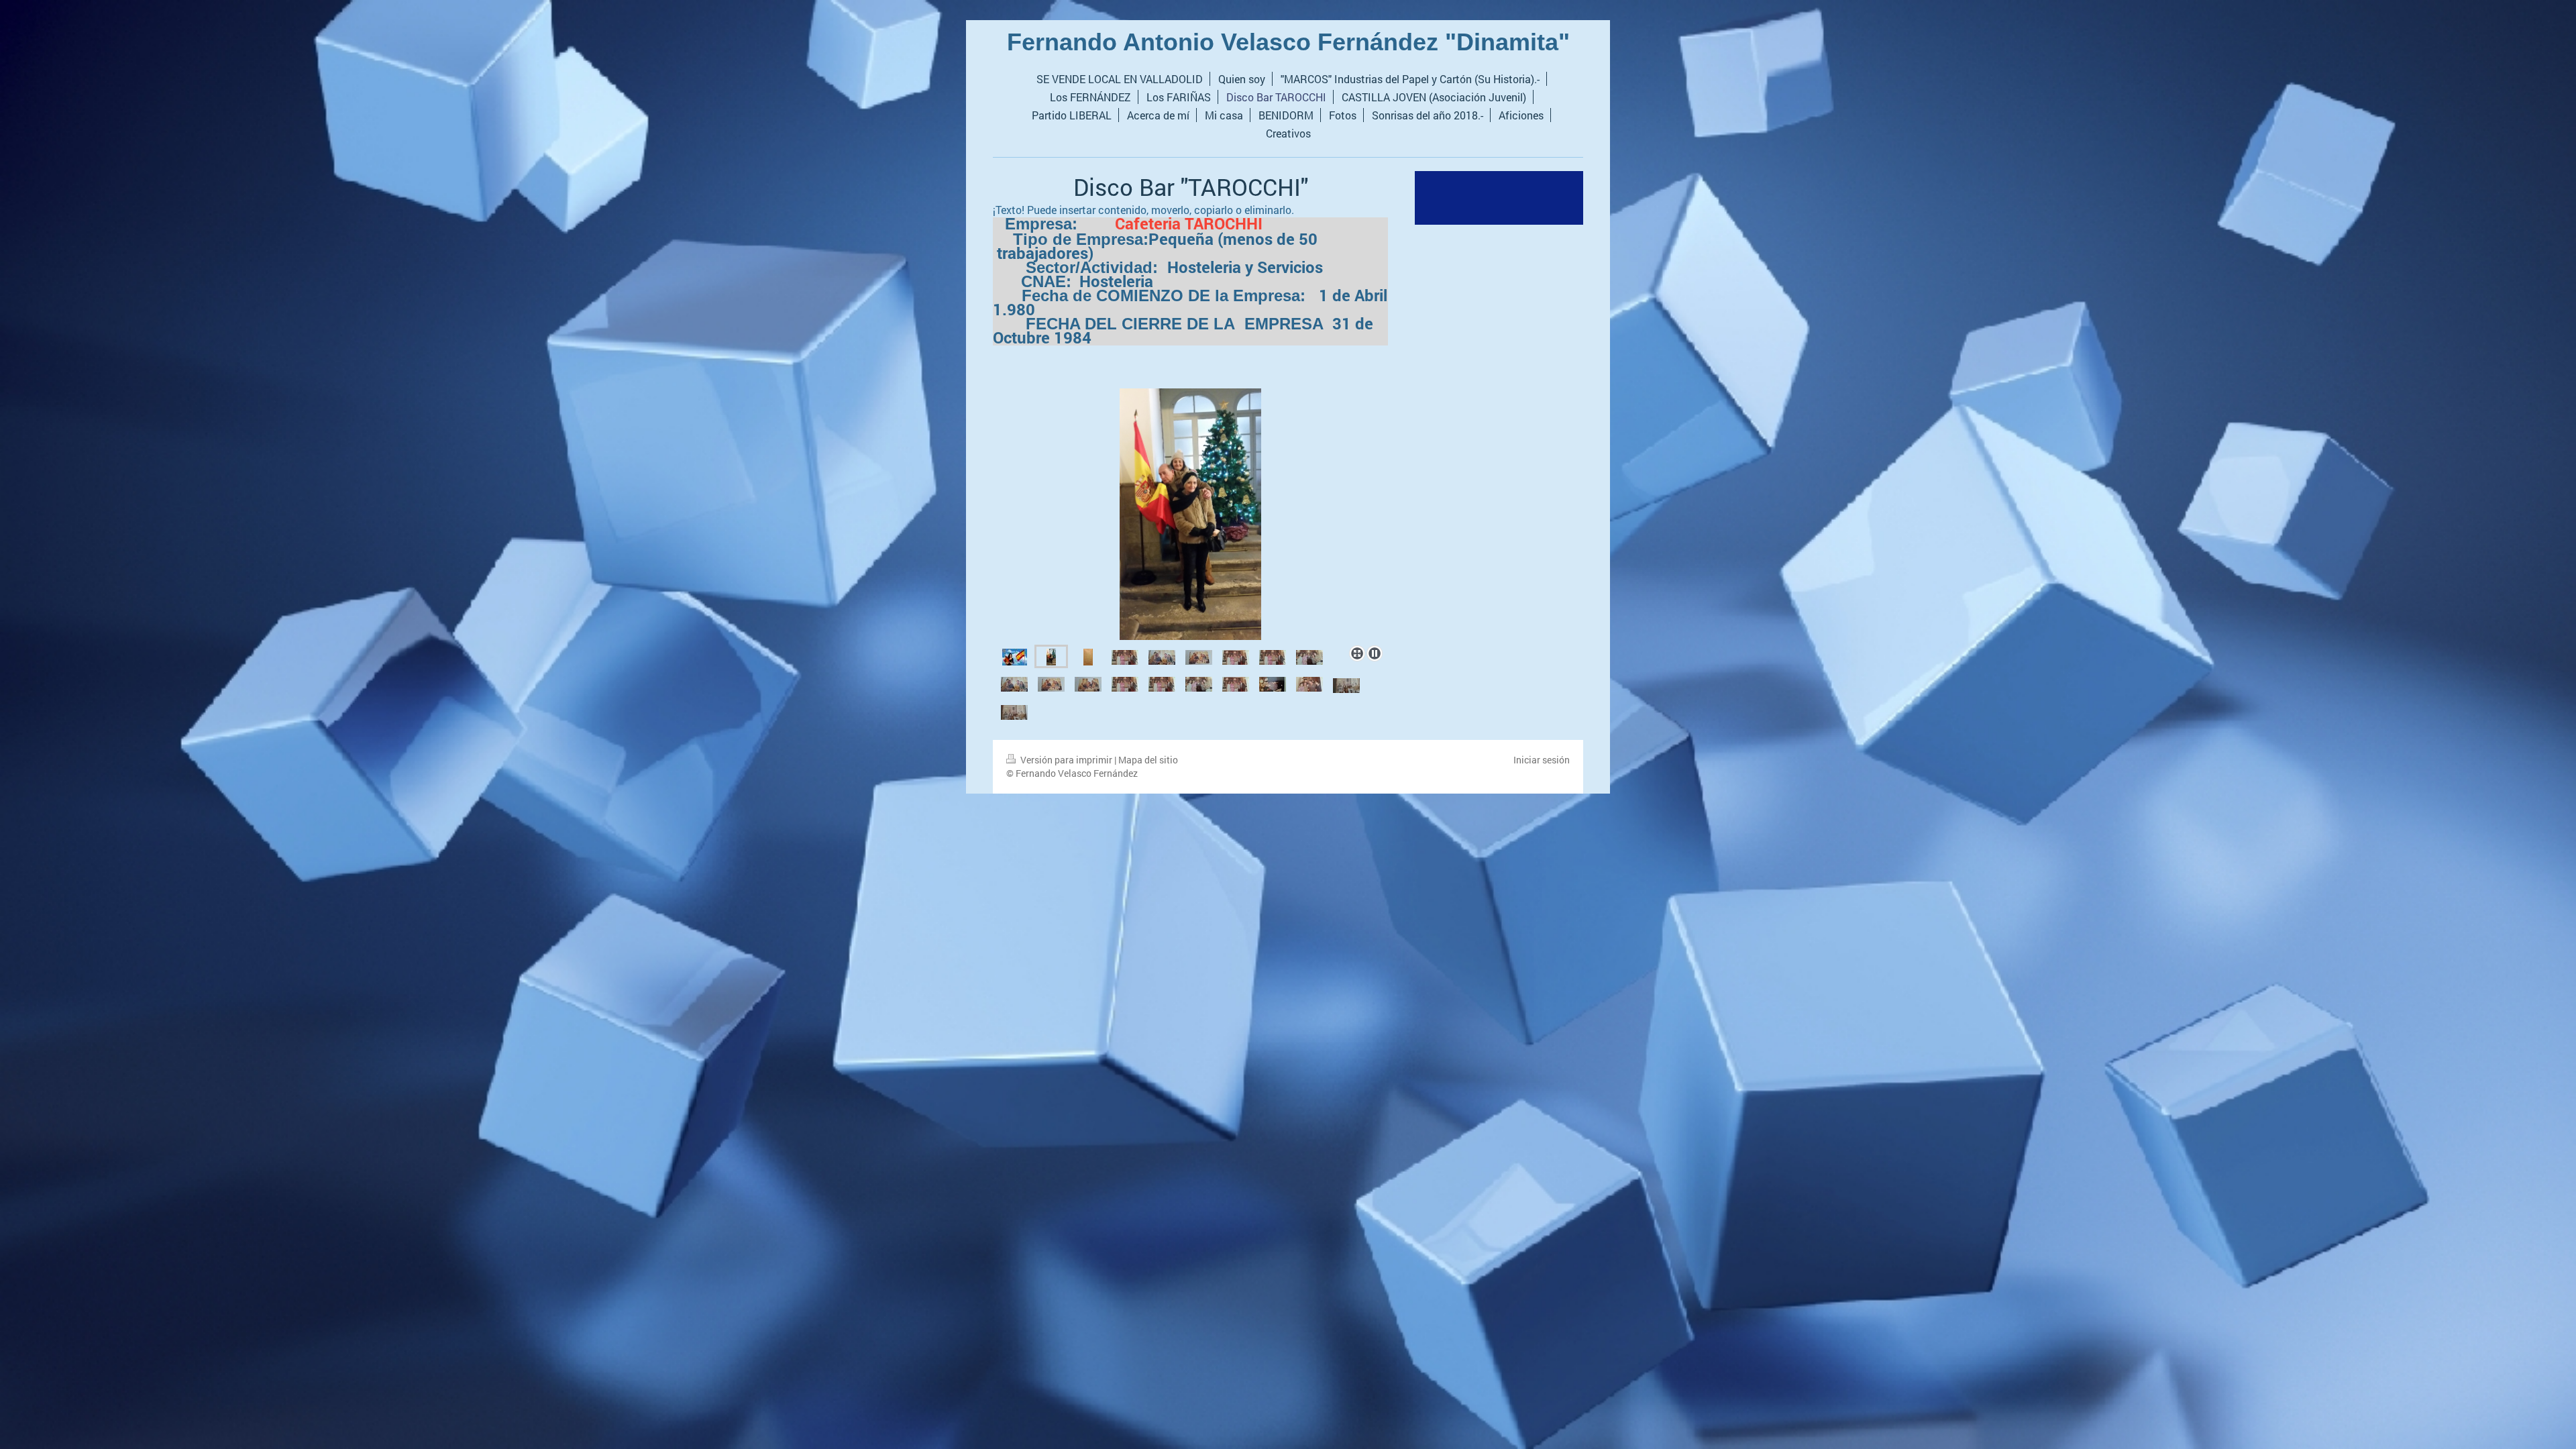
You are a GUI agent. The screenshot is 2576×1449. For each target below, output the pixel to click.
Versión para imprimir (1066, 760)
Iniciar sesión (1542, 760)
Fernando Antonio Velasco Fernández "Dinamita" (1288, 42)
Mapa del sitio (1148, 760)
